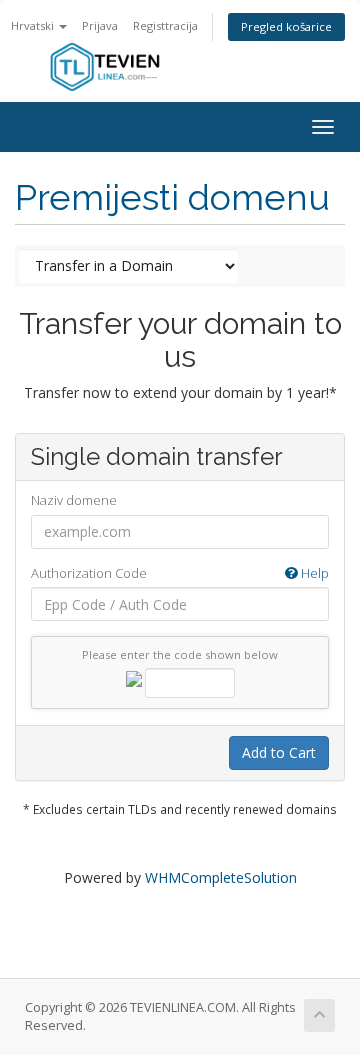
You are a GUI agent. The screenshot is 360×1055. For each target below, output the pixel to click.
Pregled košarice (286, 26)
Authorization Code (180, 573)
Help (313, 573)
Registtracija (165, 25)
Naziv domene (74, 500)
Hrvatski (34, 25)
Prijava (100, 25)
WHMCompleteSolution (221, 877)
